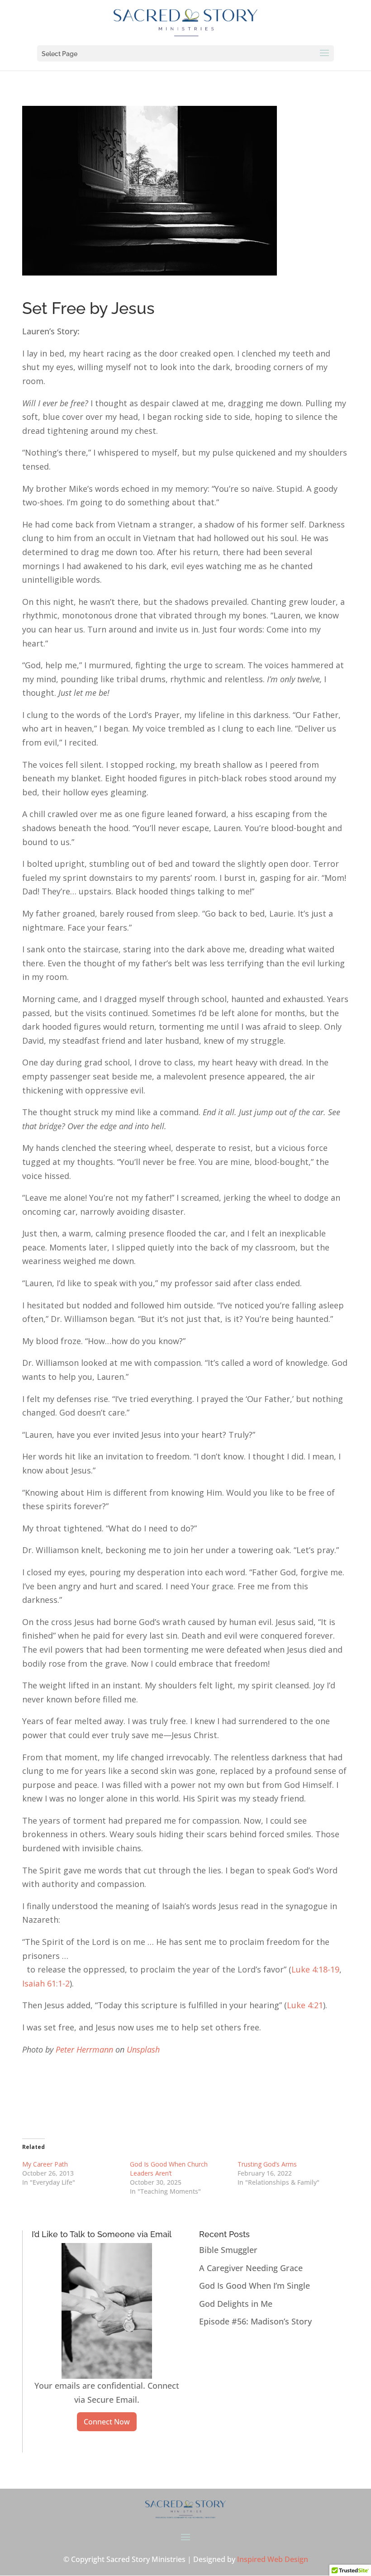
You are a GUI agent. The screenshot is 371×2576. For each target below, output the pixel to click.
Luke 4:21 (305, 2005)
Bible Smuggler (228, 2250)
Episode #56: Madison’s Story (255, 2321)
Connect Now (107, 2422)
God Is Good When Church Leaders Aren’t (169, 2169)
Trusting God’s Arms (267, 2164)
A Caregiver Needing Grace (251, 2268)
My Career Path (45, 2164)
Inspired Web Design (273, 2559)
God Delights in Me (236, 2304)
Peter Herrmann (84, 2049)
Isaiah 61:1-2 (46, 1983)
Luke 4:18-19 (315, 1969)
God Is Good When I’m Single (254, 2286)
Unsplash (143, 2049)
